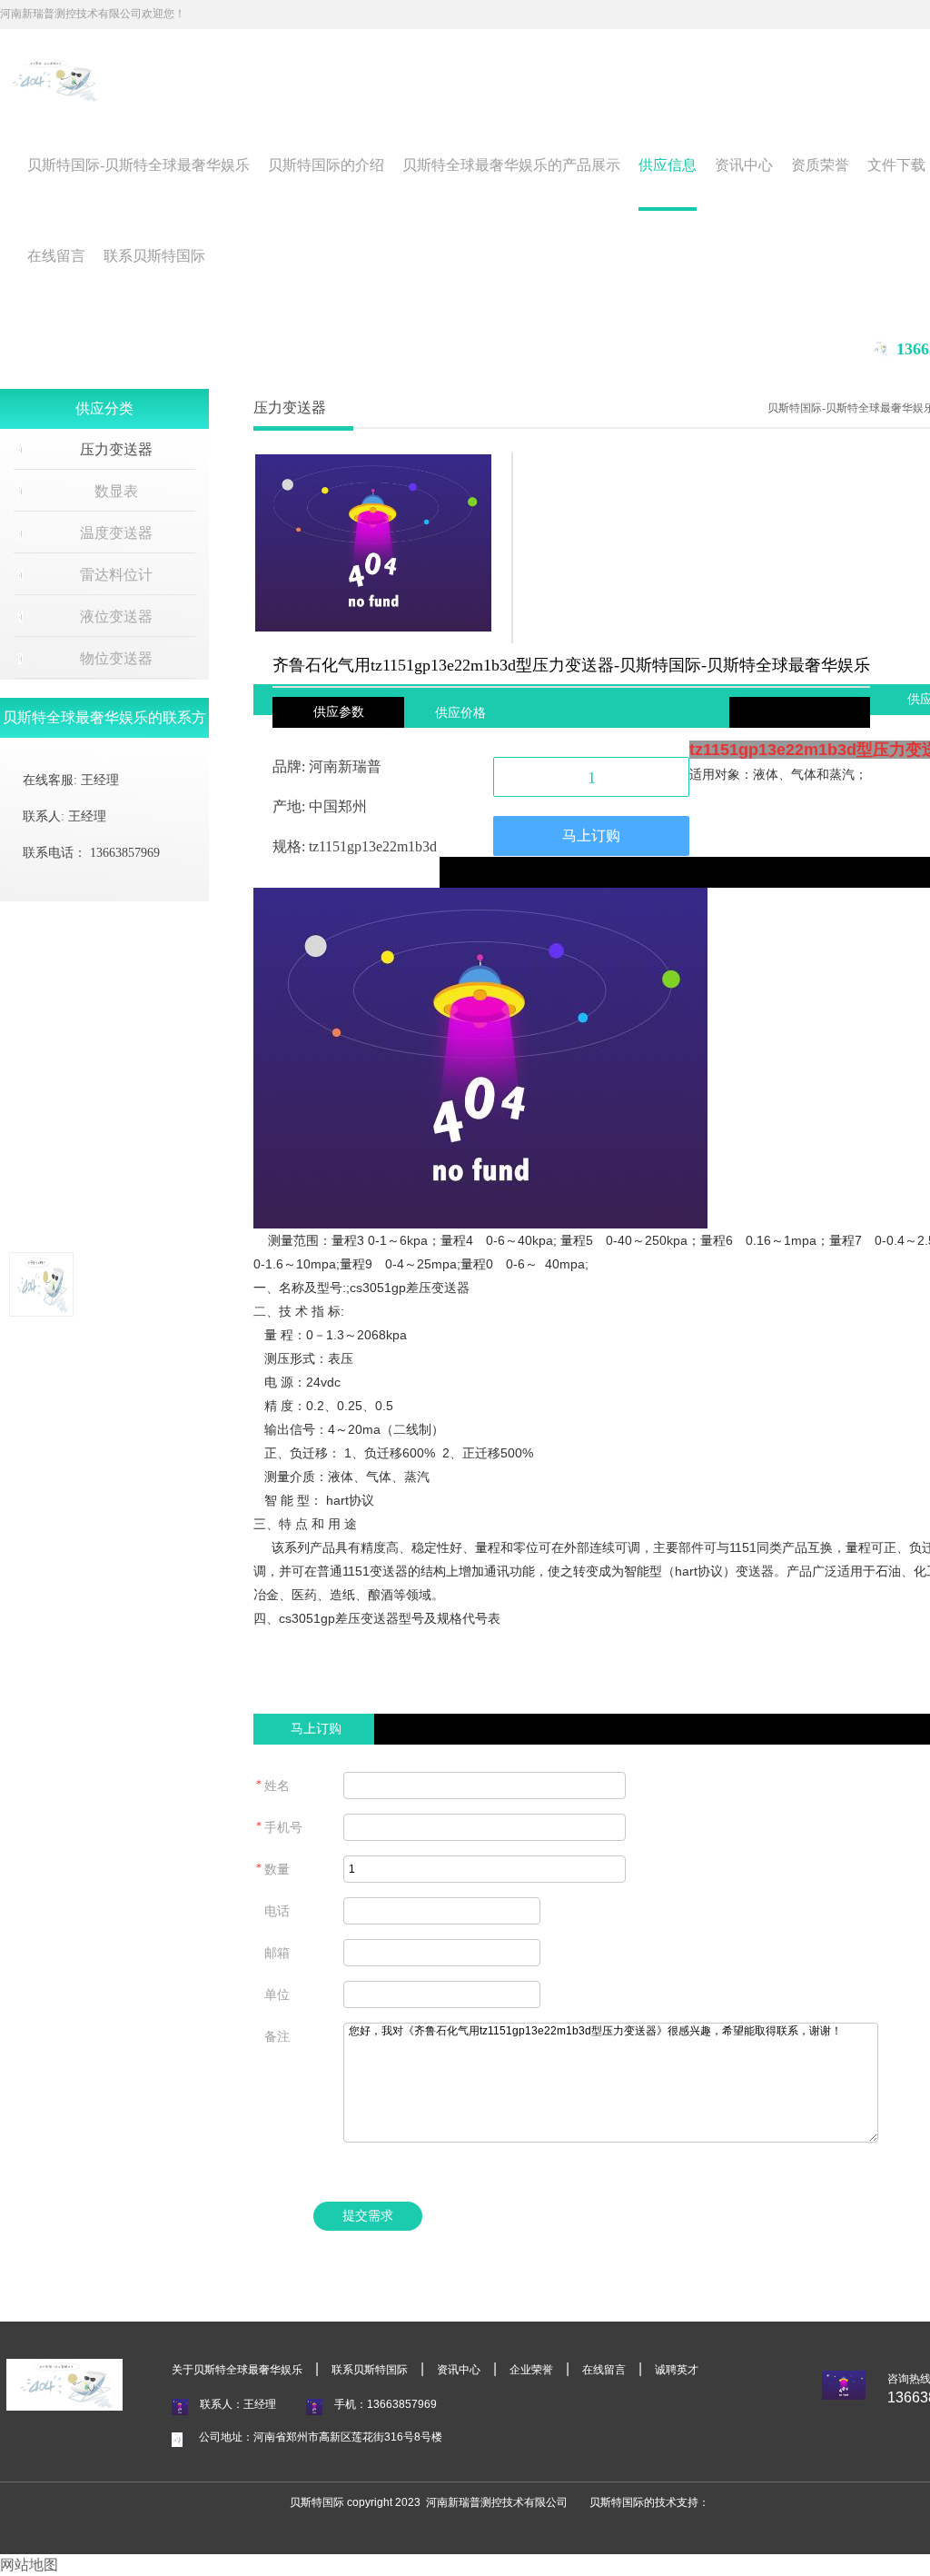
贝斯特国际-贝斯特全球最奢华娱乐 (139, 165)
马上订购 (591, 835)
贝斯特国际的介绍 (326, 165)
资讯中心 (744, 165)
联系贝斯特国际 (154, 256)
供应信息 (668, 165)
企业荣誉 (531, 2370)
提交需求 (368, 2216)
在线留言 (56, 256)
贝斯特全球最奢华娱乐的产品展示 (511, 165)
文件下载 (896, 165)
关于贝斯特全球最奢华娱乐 (237, 2370)
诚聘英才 (677, 2370)
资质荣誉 (820, 165)
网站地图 (29, 2565)
